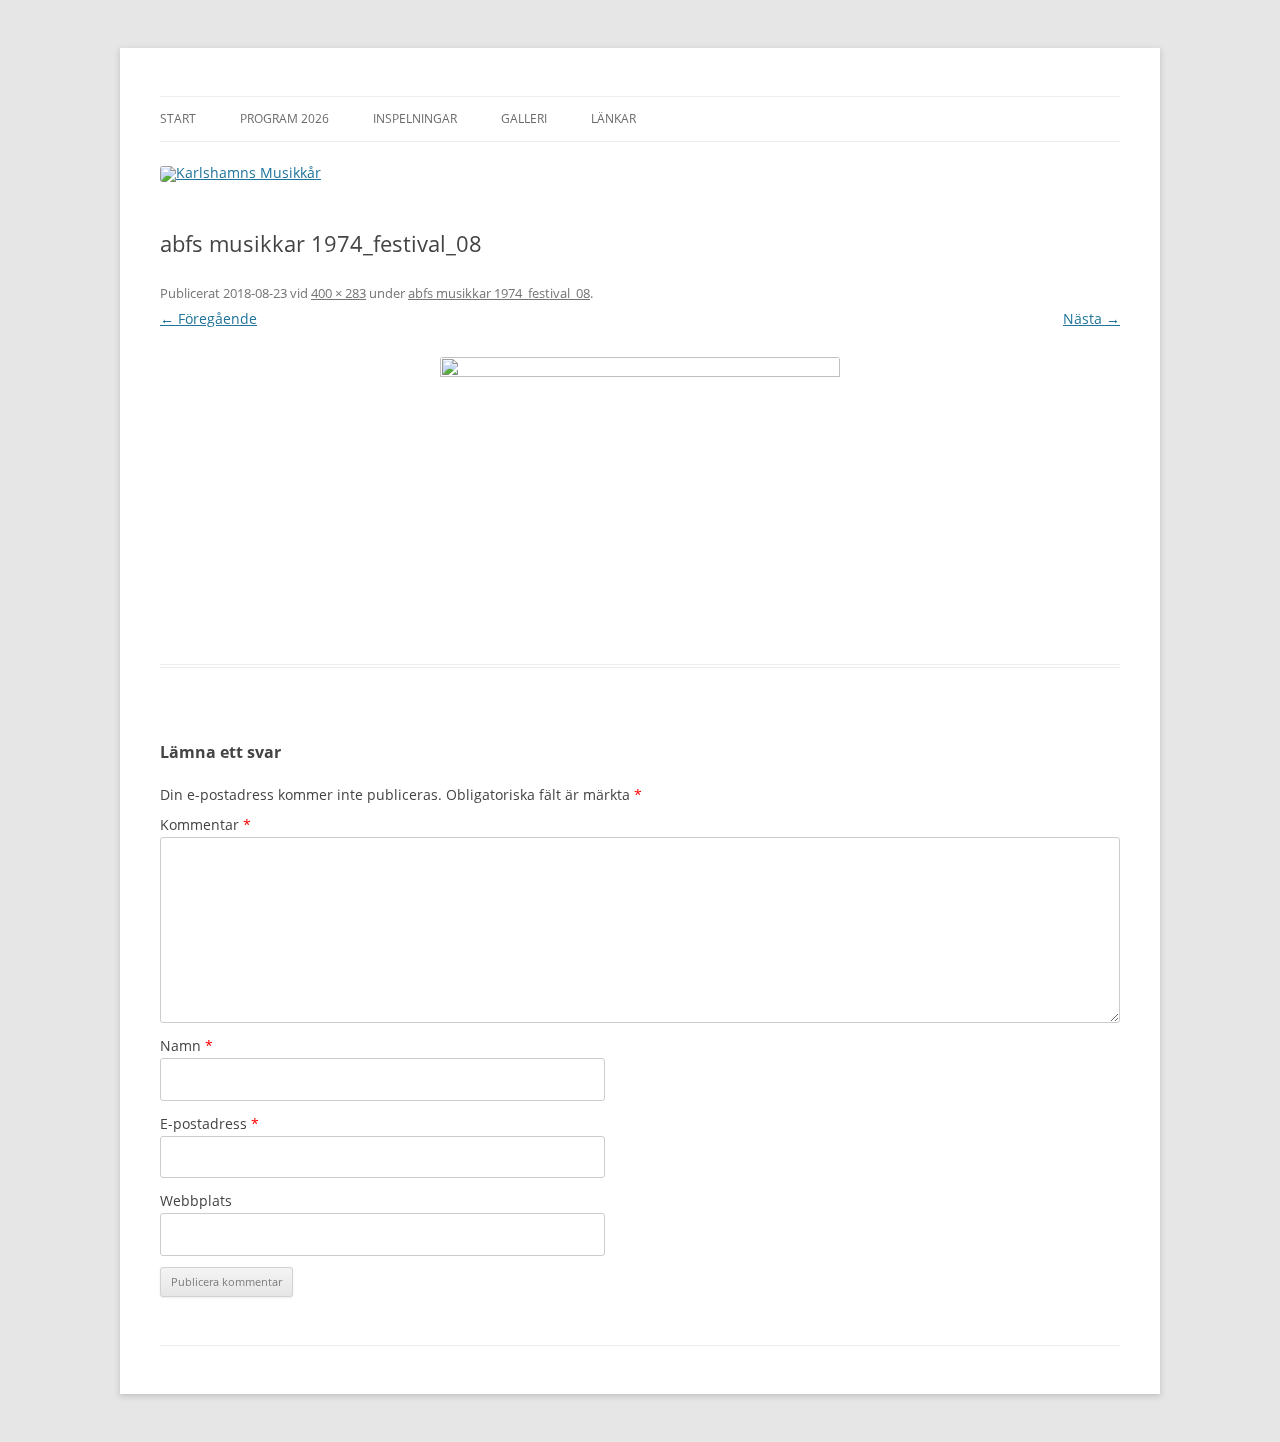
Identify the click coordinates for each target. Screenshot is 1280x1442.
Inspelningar (415, 118)
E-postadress (209, 1123)
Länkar (613, 118)
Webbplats (196, 1200)
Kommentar (205, 824)
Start (178, 118)
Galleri (524, 118)
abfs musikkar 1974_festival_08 (499, 293)
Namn (186, 1045)
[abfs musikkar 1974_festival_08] (640, 498)
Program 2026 (284, 118)
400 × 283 (338, 293)
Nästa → (1091, 318)
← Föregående (208, 318)
